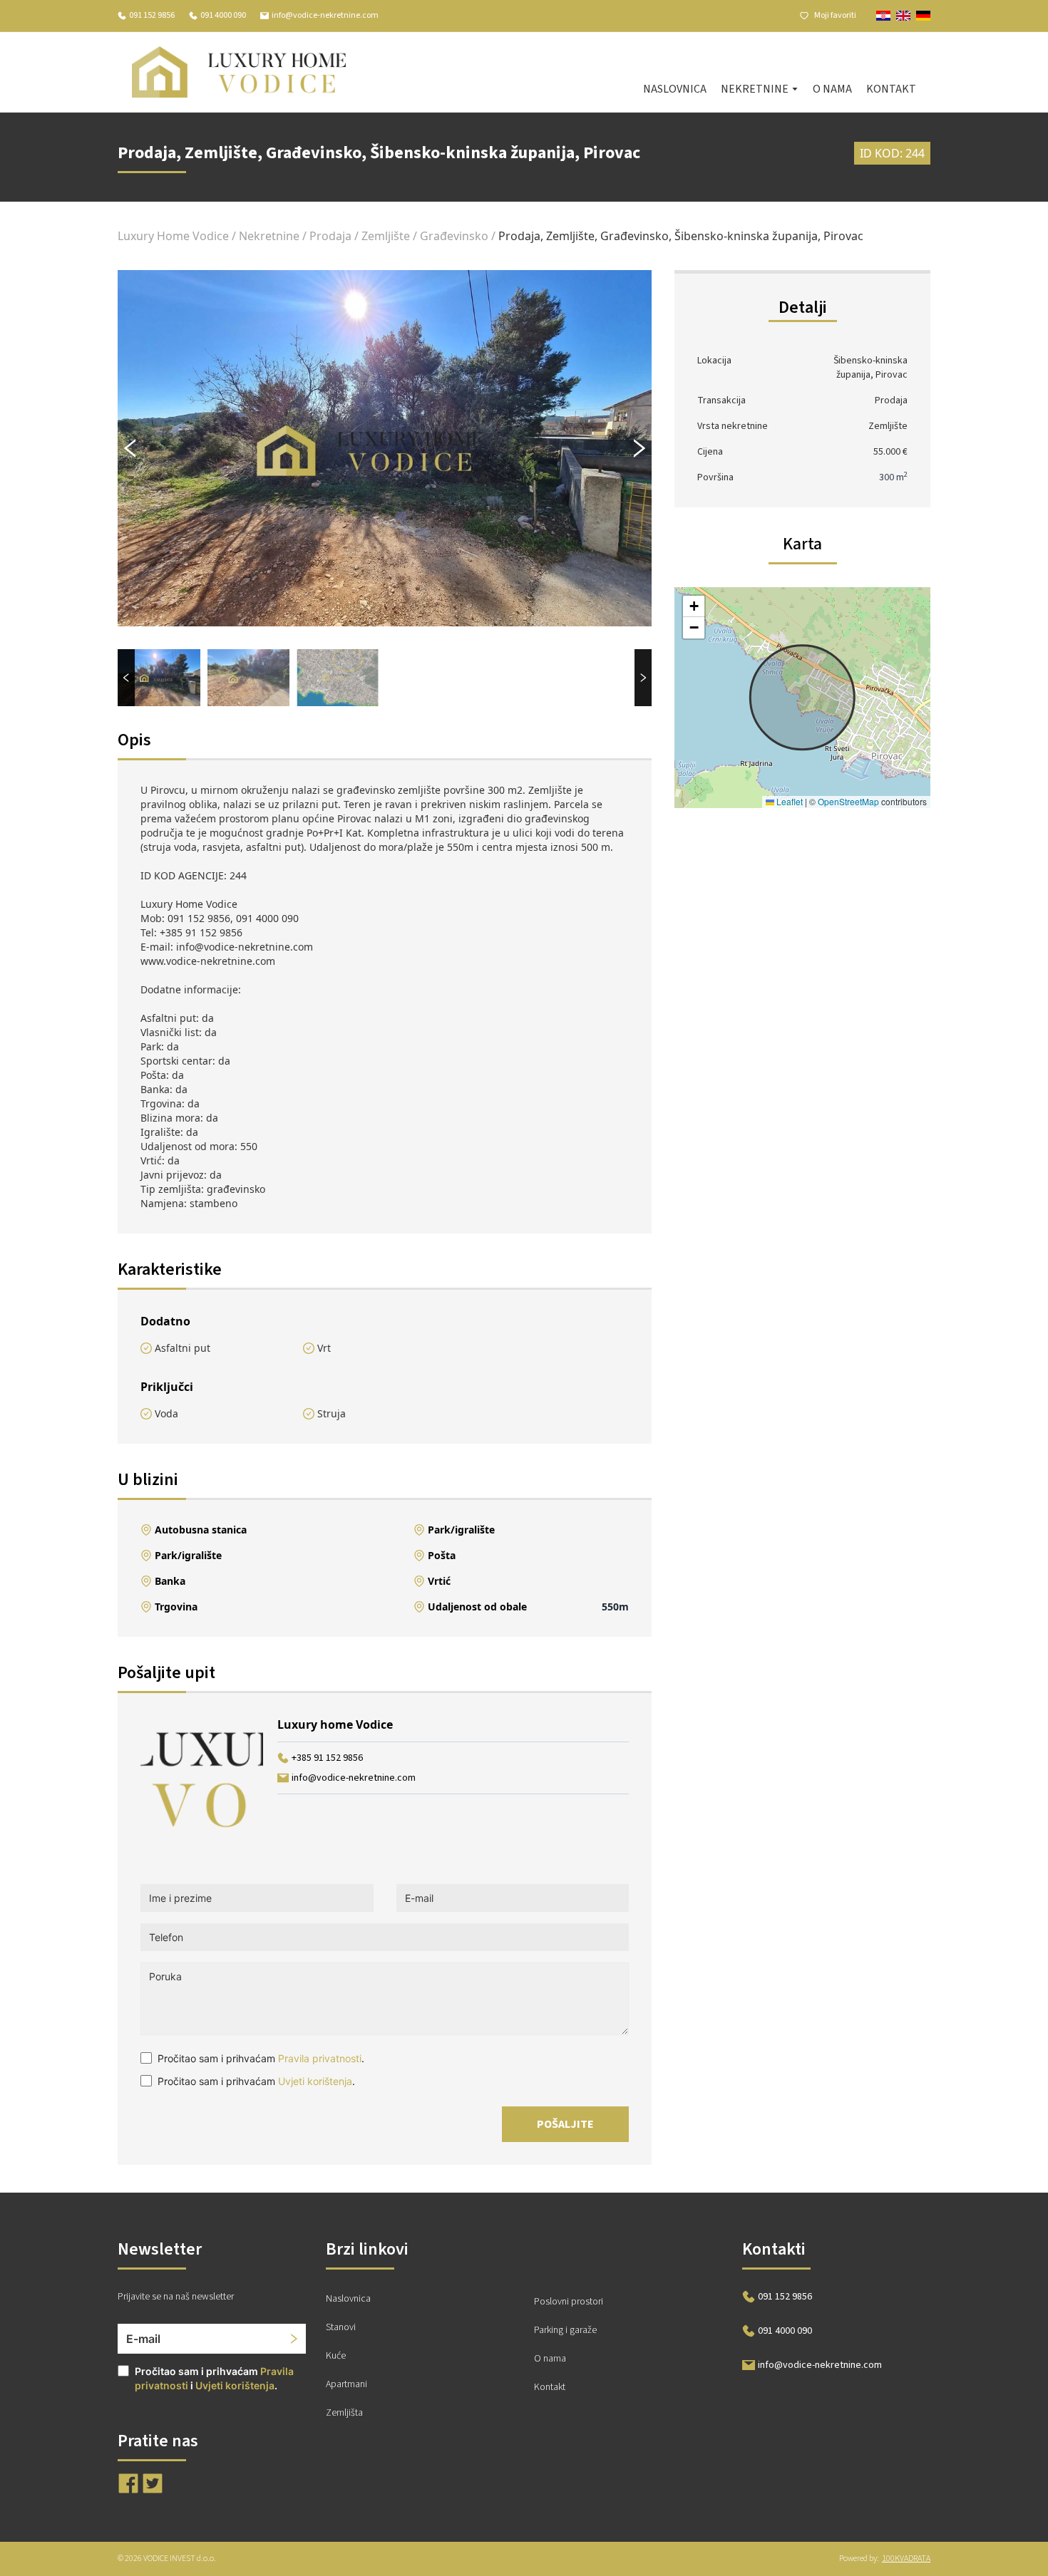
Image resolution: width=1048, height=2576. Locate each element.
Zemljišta (344, 2413)
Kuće (336, 2356)
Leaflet (788, 801)
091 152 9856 (152, 16)
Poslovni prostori (569, 2302)
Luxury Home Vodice (173, 236)
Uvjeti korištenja (315, 2081)
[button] (694, 606)
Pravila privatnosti (320, 2058)
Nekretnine (269, 236)
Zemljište (386, 236)
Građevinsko (454, 236)
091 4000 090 (223, 16)
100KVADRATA (906, 2559)
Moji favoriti (835, 16)
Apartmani (346, 2384)
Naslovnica (675, 89)
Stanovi (341, 2327)
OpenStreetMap (848, 801)
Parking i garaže (565, 2330)
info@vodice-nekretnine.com (325, 16)
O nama (832, 89)
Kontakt (891, 89)
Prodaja (330, 236)
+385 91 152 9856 (327, 1758)
